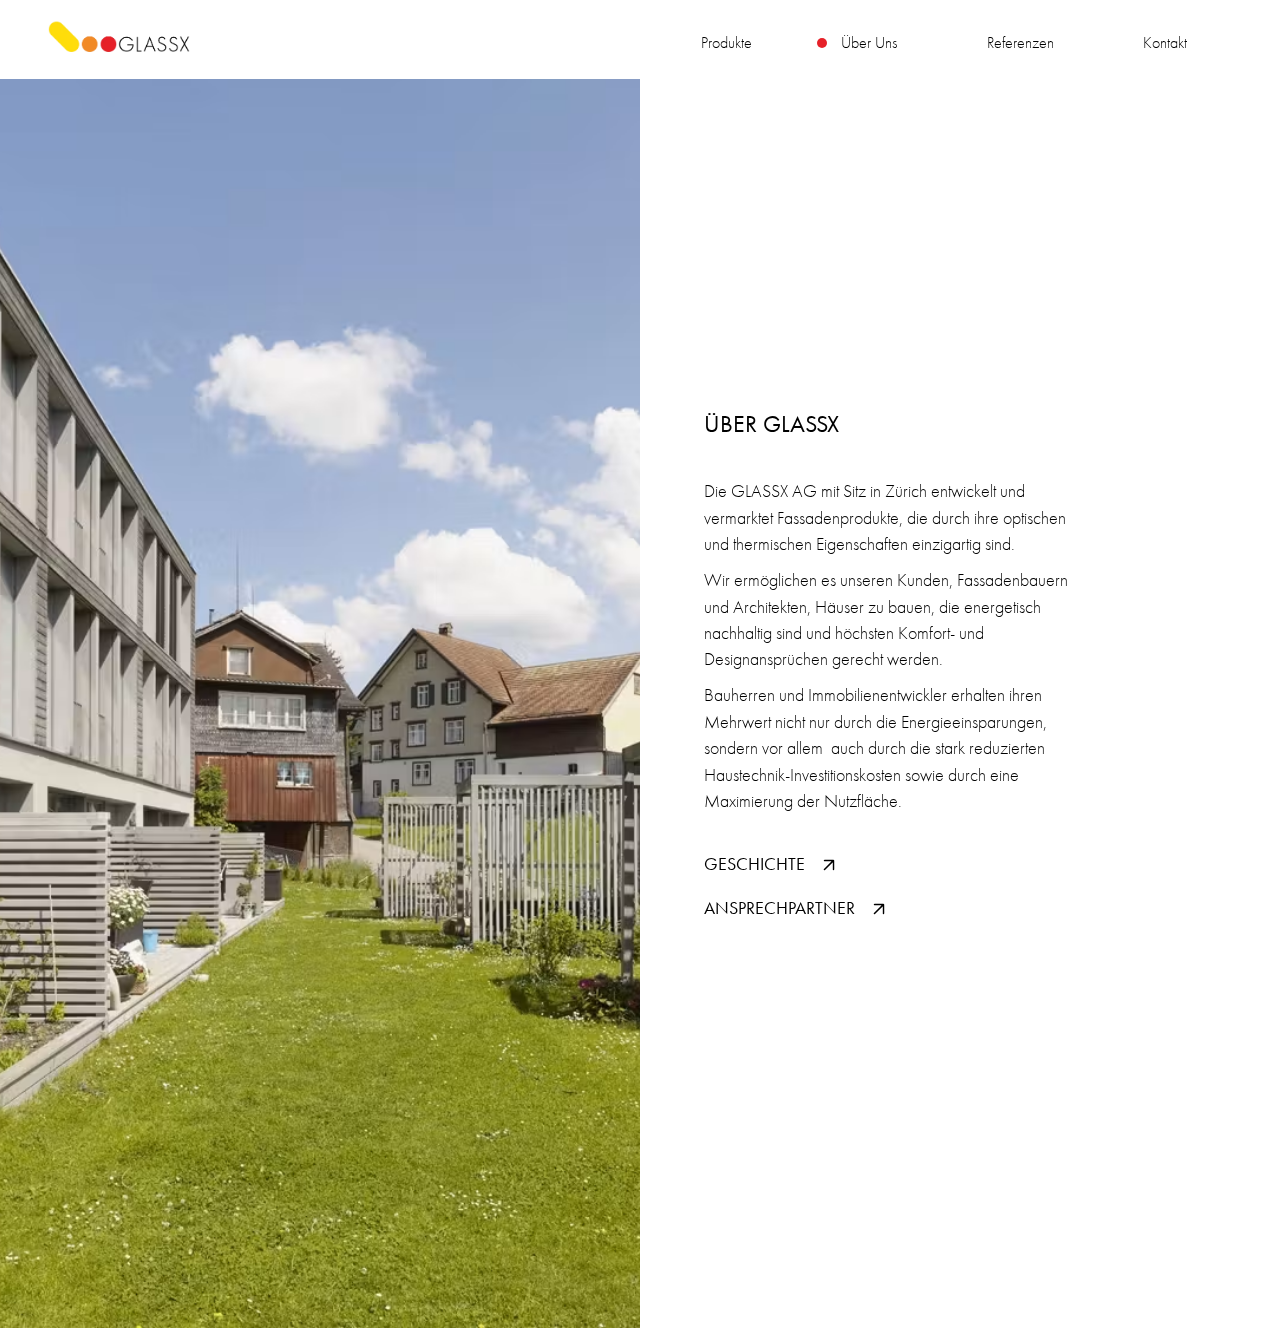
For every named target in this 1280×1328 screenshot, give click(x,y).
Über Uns (869, 42)
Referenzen (1020, 42)
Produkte (726, 42)
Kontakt (1165, 42)
